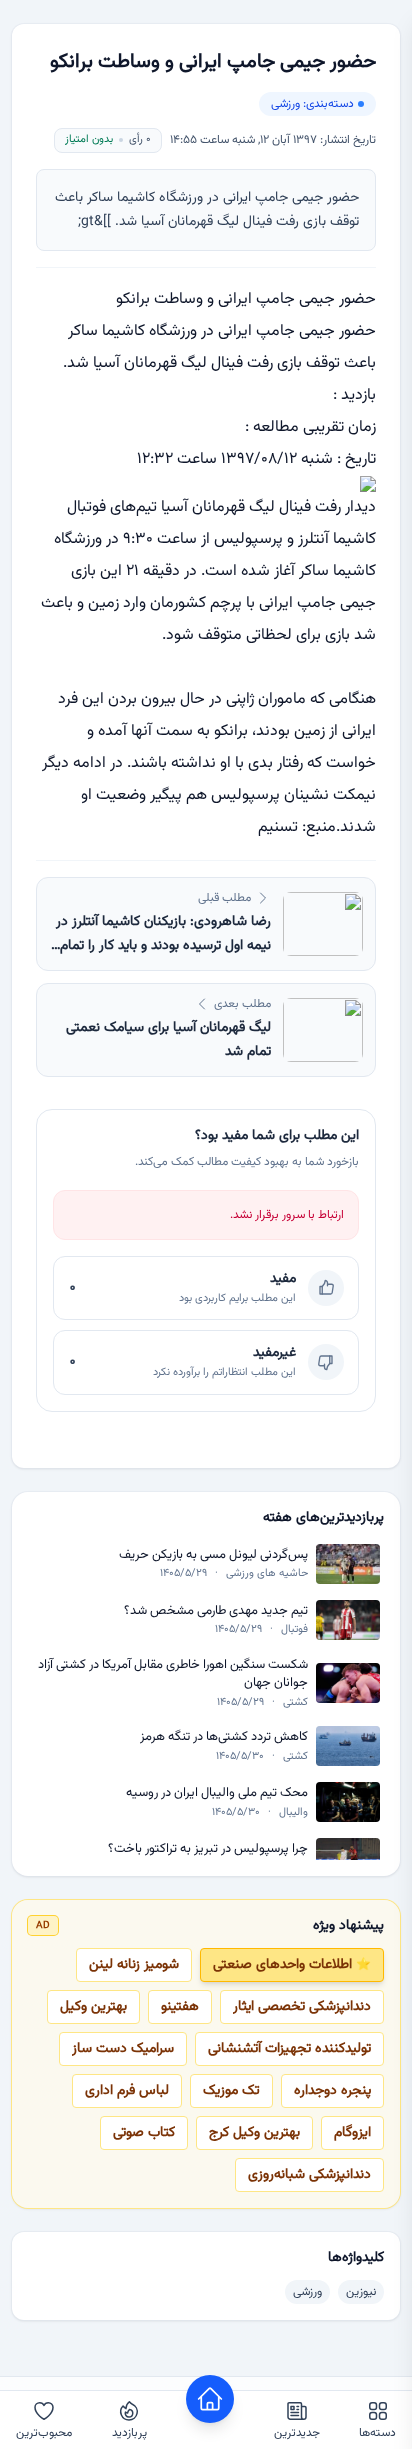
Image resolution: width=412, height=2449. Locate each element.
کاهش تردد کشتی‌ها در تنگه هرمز (224, 1737)
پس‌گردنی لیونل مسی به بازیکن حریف (213, 1555)
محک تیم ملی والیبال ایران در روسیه (217, 1793)
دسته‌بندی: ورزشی (312, 104)
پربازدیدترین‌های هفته (323, 1518)
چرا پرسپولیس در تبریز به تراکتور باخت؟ (208, 1849)
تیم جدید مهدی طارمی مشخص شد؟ (216, 1611)
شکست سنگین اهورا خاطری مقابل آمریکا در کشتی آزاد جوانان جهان (173, 1674)
